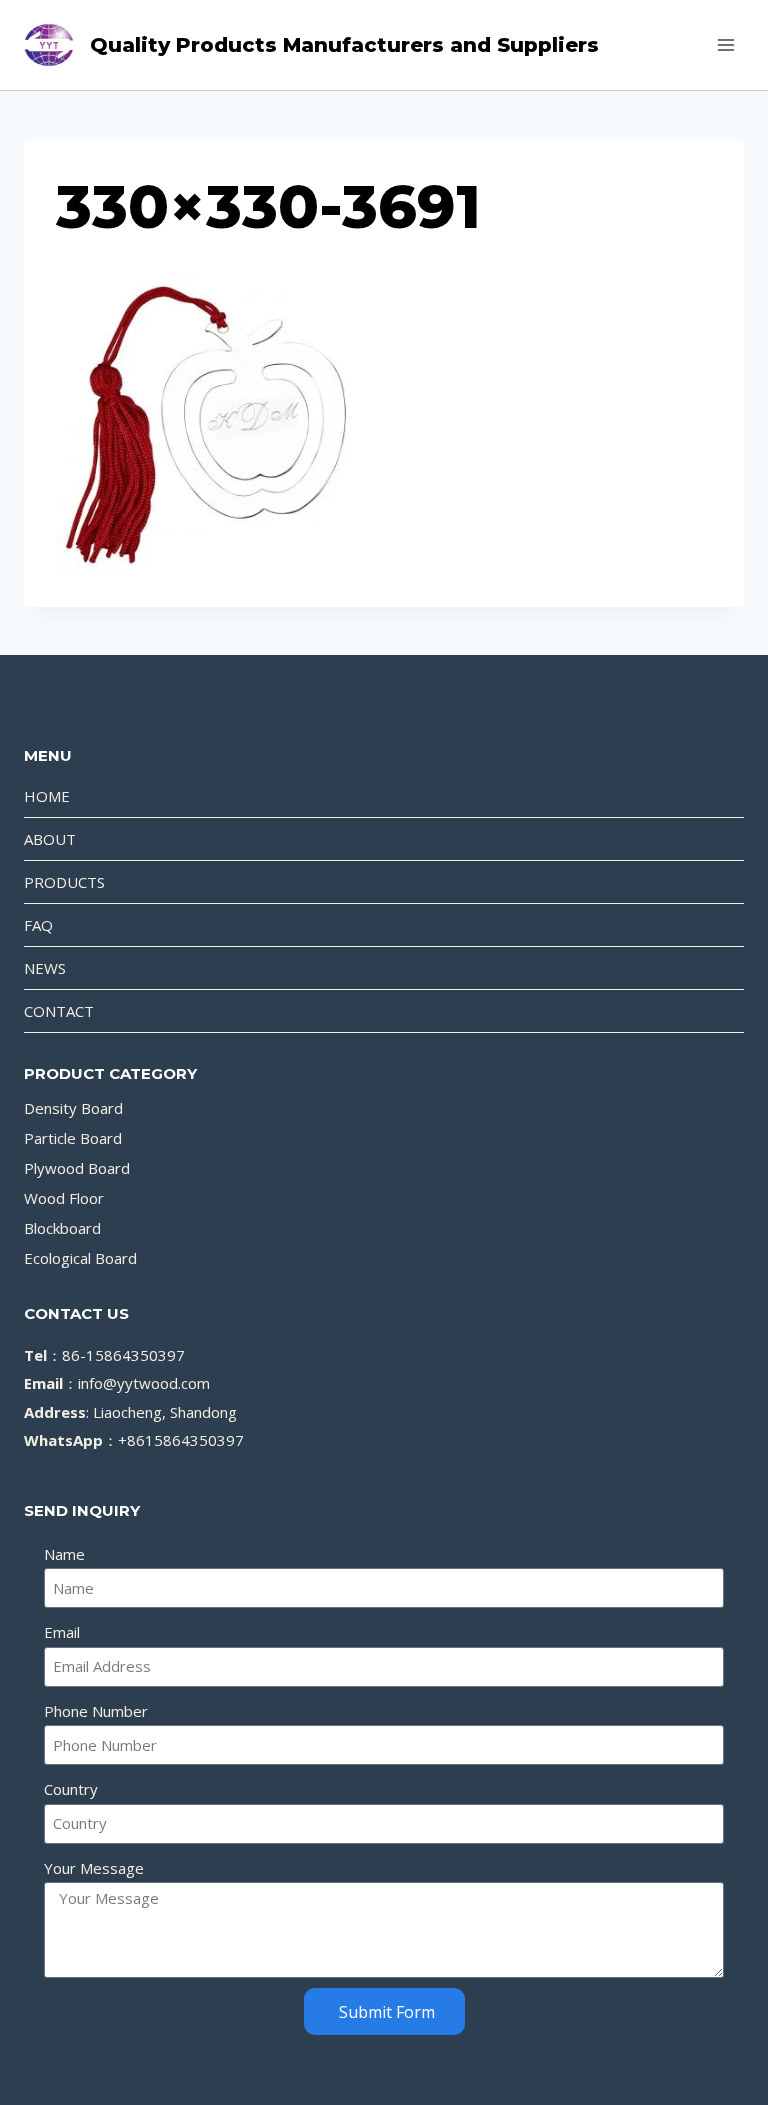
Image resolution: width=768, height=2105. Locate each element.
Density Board (73, 1108)
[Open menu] (725, 44)
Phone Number (96, 1711)
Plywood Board (77, 1168)
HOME (47, 796)
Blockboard (62, 1228)
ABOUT (50, 839)
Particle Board (73, 1138)
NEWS (45, 968)
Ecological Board (80, 1258)
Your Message (94, 1868)
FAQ (38, 925)
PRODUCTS (64, 882)
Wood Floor (64, 1198)
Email (62, 1632)
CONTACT (59, 1011)
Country (71, 1789)
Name (64, 1554)
